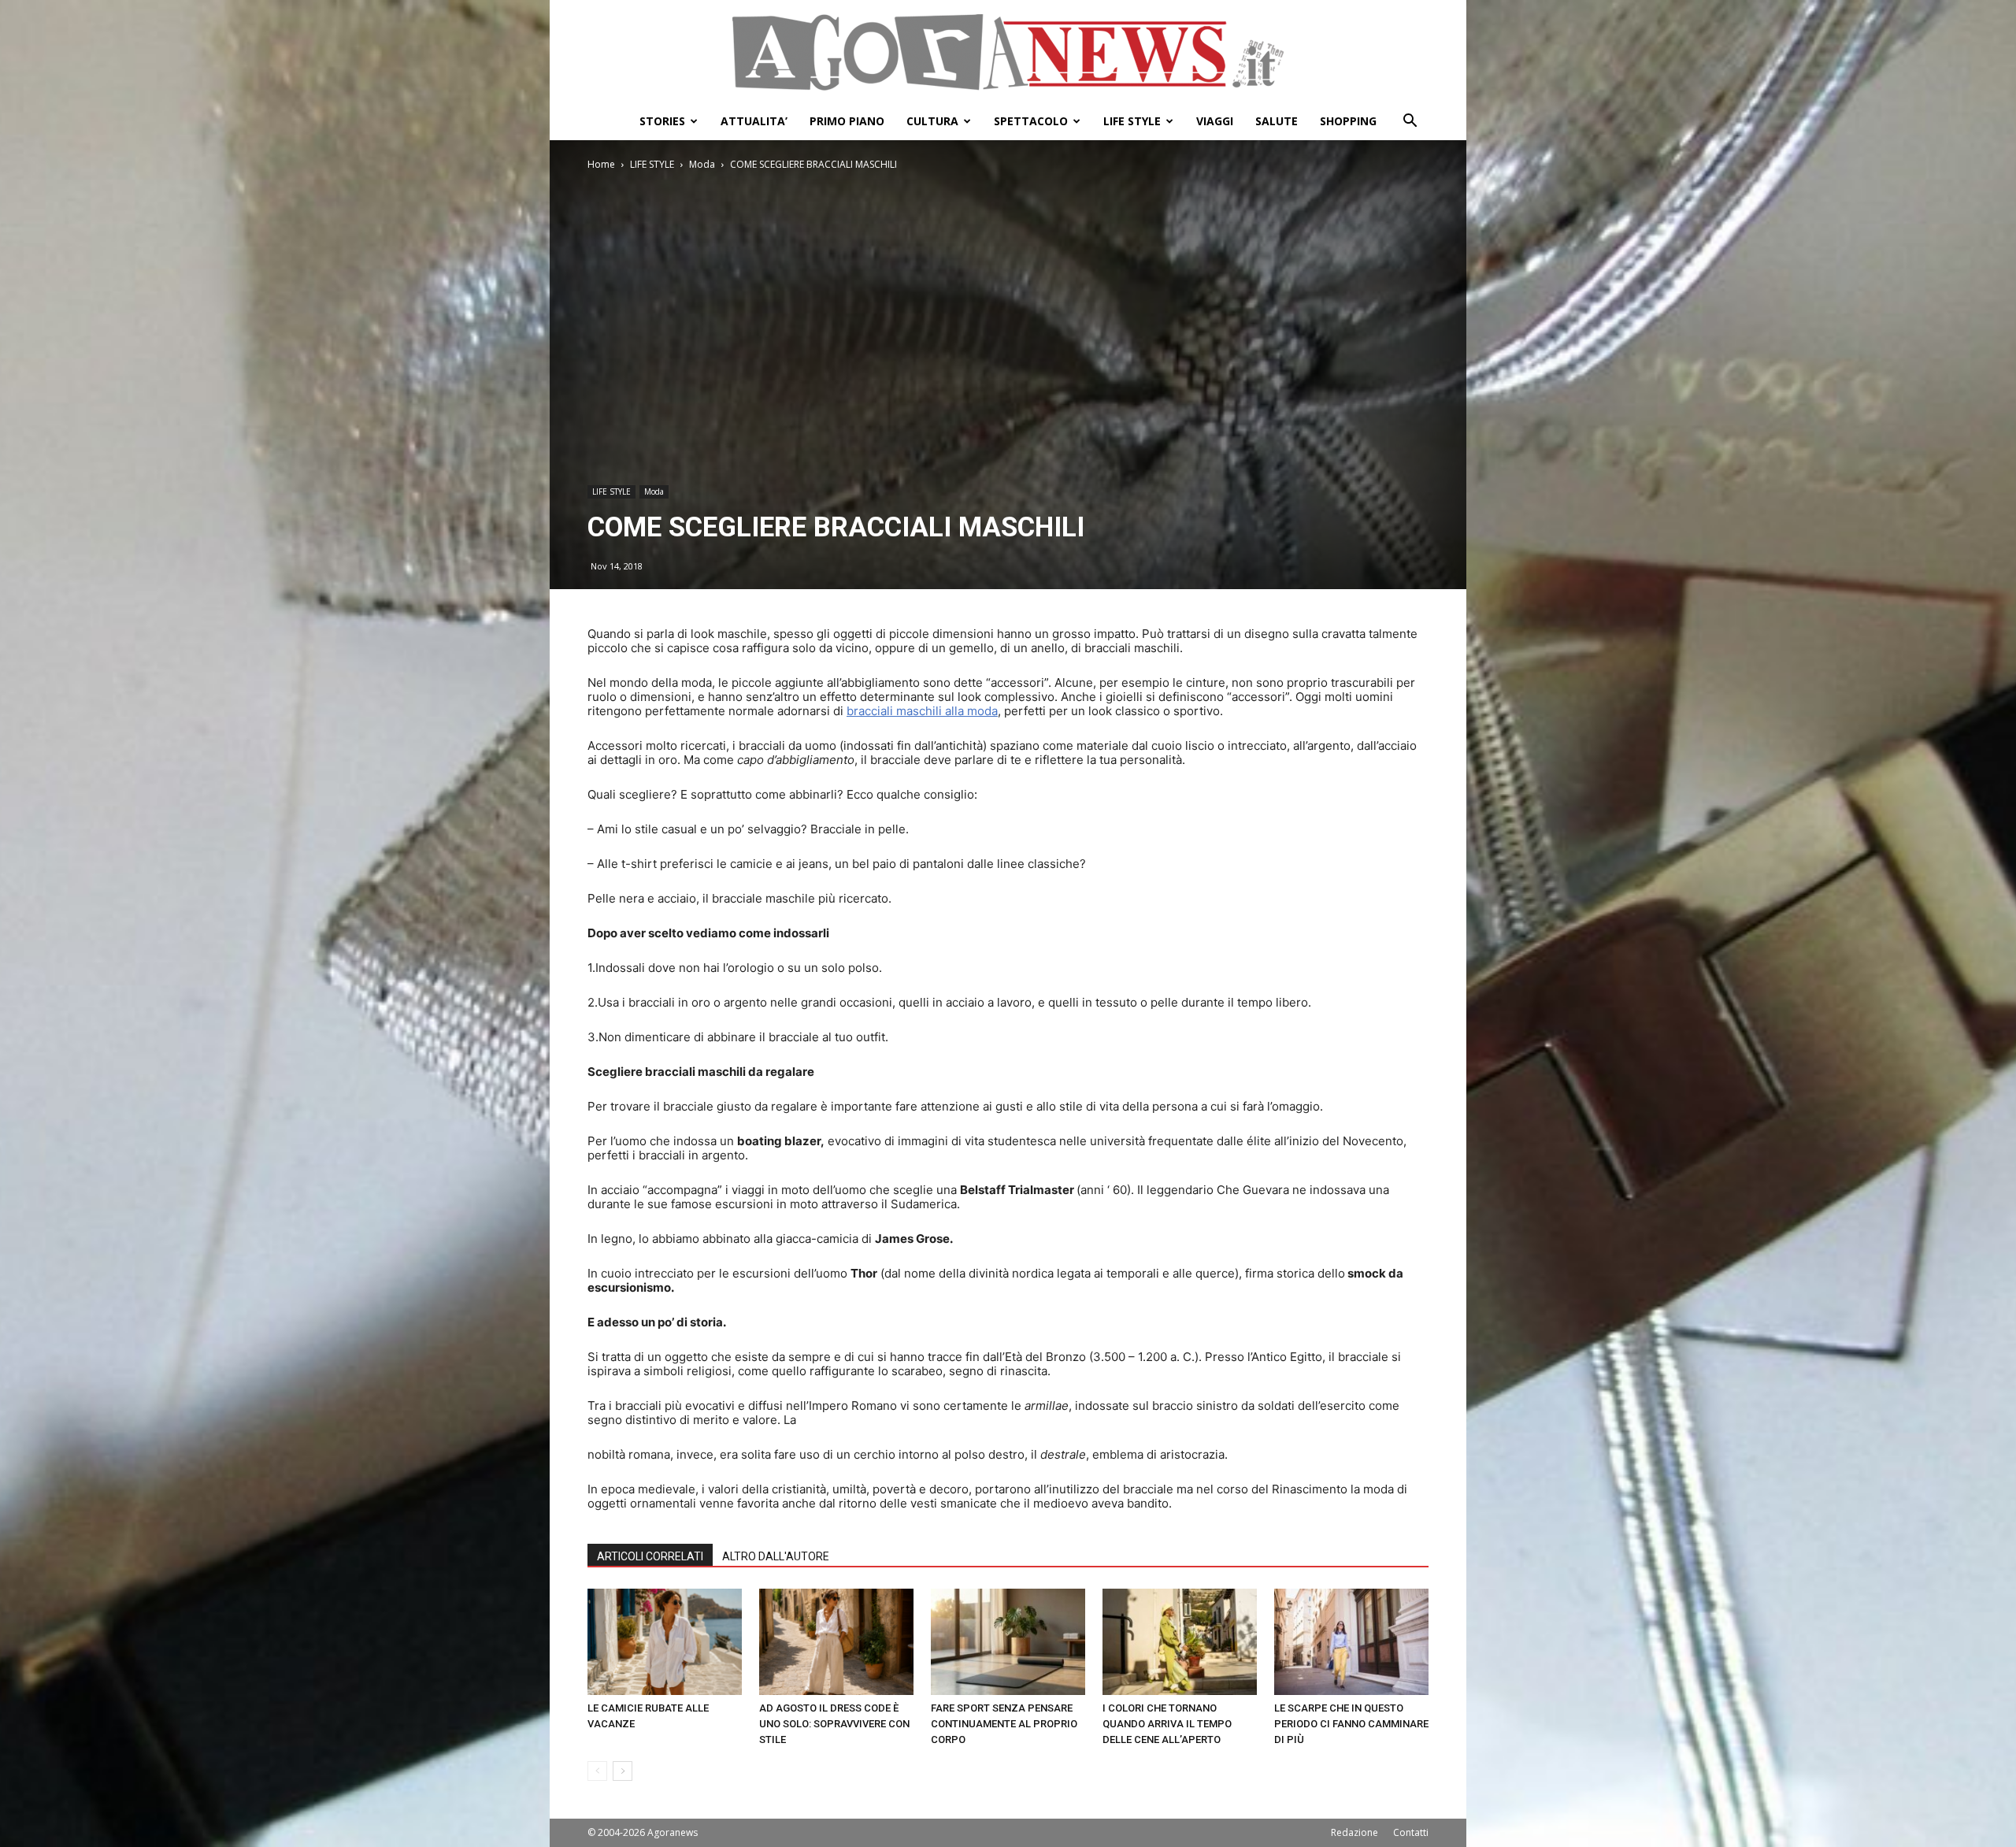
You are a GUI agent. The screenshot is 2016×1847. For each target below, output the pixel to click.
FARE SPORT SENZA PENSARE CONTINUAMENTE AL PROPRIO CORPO (1004, 1724)
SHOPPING (1348, 121)
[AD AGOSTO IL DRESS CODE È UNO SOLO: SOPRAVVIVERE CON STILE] (836, 1642)
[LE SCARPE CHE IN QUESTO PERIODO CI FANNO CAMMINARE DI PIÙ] (1351, 1642)
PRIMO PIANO (847, 121)
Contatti (1411, 1832)
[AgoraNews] (1008, 52)
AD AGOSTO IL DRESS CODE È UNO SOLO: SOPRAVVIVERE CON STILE (834, 1724)
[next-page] (623, 1771)
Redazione (1354, 1832)
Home (601, 164)
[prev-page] (597, 1771)
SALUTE (1277, 121)
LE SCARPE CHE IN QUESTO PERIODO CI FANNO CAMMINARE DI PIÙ (1351, 1724)
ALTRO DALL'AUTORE (776, 1556)
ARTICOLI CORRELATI (650, 1556)
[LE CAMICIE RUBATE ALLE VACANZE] (665, 1642)
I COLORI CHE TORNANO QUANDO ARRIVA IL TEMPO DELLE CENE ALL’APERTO (1167, 1724)
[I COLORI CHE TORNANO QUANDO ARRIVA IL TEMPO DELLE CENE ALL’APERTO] (1180, 1642)
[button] (1410, 122)
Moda (702, 164)
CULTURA (932, 121)
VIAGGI (1215, 121)
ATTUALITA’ (754, 121)
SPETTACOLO (1031, 121)
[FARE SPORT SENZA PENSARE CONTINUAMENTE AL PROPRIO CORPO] (1008, 1642)
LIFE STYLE (1132, 121)
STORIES (662, 121)
